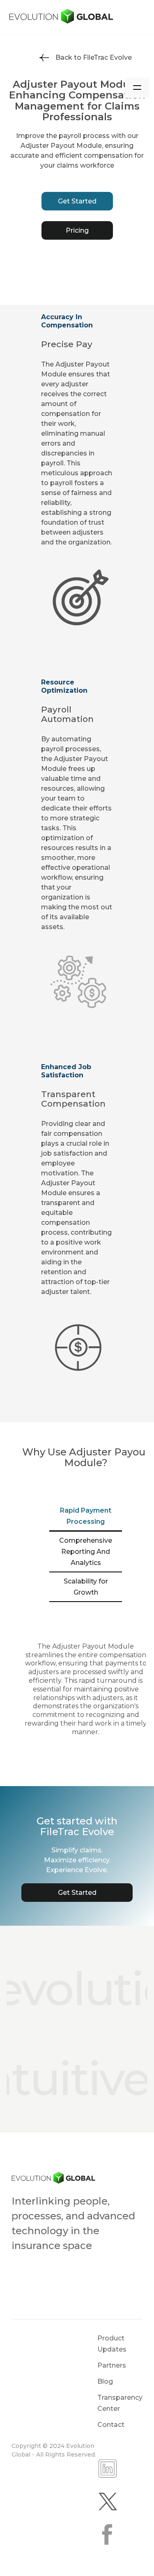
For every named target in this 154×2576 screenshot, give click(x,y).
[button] (137, 88)
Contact (111, 2425)
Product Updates (112, 2344)
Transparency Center (120, 2403)
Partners (112, 2365)
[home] (77, 17)
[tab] (86, 1517)
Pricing (77, 230)
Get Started (77, 201)
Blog (105, 2381)
